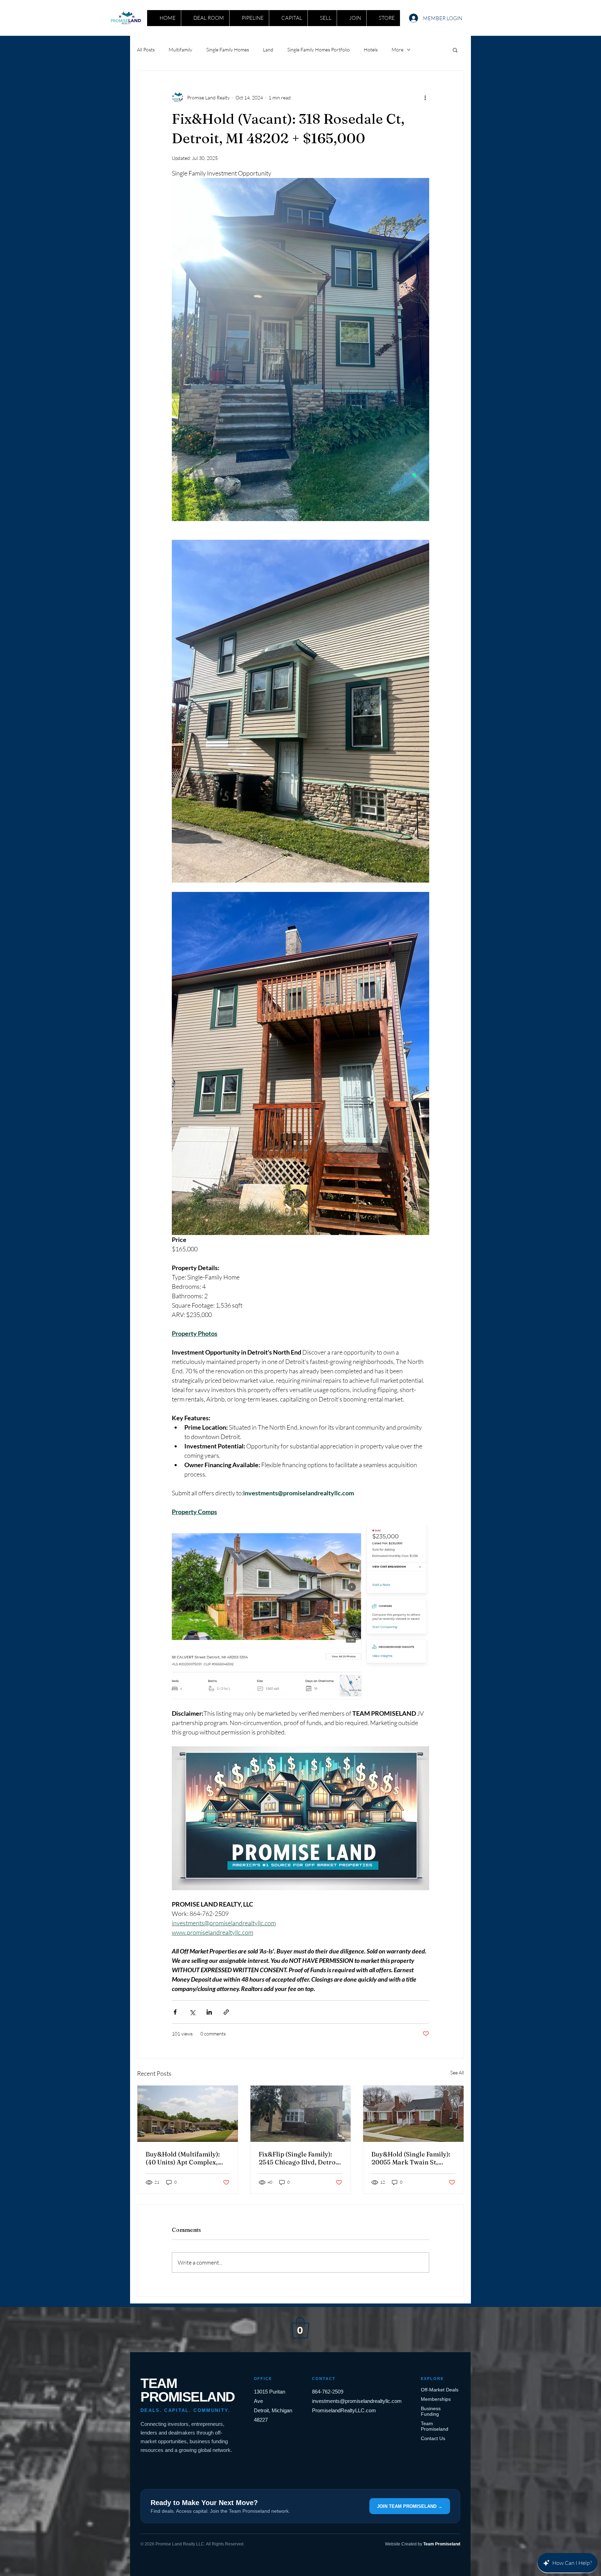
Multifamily (181, 50)
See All (457, 2073)
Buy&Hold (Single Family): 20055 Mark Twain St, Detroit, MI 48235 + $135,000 (411, 2158)
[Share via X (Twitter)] (192, 2012)
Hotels (371, 50)
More (398, 50)
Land (268, 50)
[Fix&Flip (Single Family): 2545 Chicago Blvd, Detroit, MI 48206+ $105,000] (301, 2114)
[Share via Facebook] (175, 2012)
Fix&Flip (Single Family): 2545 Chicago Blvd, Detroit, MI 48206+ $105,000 (300, 2158)
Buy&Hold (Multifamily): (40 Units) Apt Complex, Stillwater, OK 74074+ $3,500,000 (183, 2158)
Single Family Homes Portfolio (319, 50)
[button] (455, 50)
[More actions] (425, 97)
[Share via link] (226, 2012)
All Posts (146, 50)
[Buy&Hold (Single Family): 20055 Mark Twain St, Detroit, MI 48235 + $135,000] (413, 2114)
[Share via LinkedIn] (209, 2012)
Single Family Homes (228, 50)
